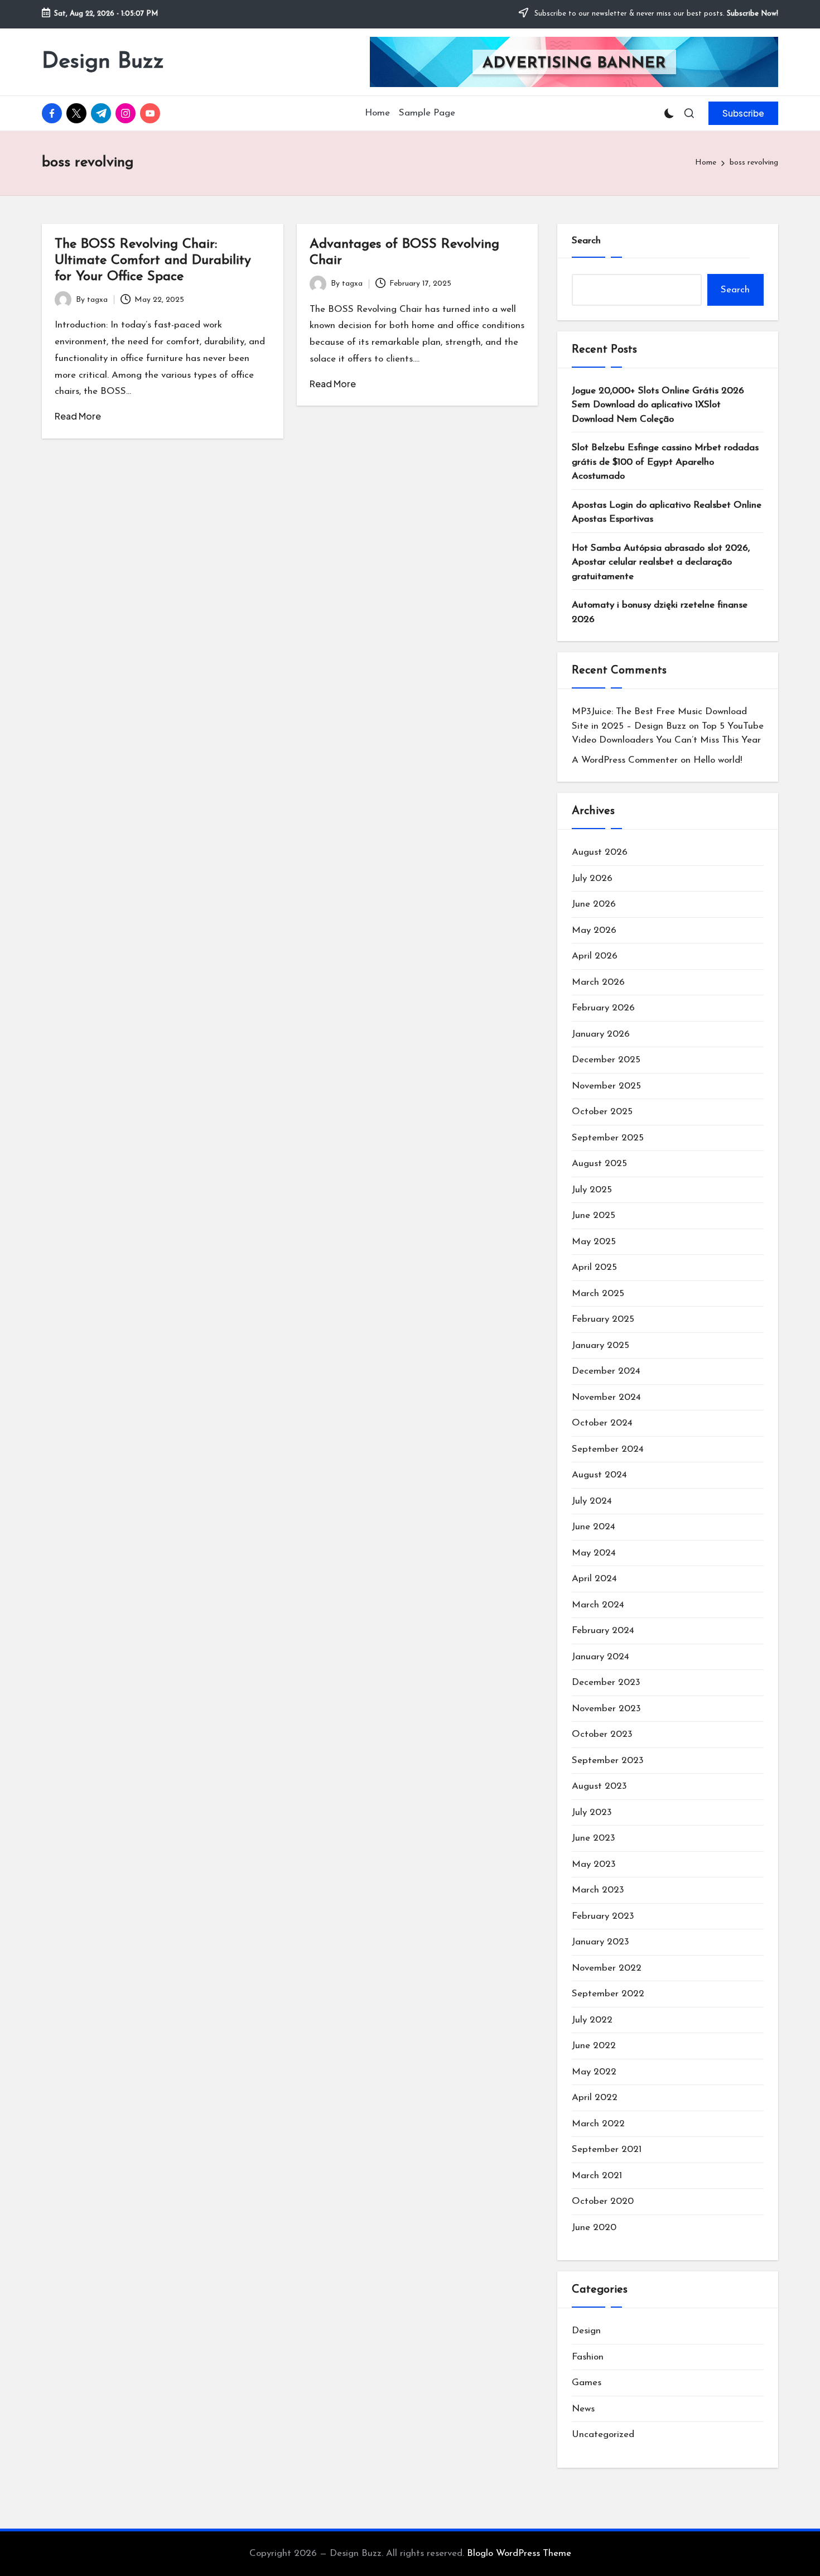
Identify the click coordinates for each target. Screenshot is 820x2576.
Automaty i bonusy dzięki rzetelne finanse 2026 (660, 612)
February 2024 (603, 1631)
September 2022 (608, 1994)
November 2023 (606, 1709)
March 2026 (598, 982)
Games (587, 2383)
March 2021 (597, 2176)
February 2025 (603, 1319)
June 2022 (594, 2046)
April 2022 (595, 2098)
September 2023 (608, 1761)
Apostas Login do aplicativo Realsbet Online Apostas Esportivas (667, 512)
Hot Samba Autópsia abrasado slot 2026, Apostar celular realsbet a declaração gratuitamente (661, 562)
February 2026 (603, 1008)
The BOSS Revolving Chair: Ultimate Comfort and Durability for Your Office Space (153, 261)
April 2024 (594, 1579)
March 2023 (598, 1890)
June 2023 (594, 1838)
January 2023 (600, 1942)
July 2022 (592, 2020)
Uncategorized (603, 2435)
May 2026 (594, 930)
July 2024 (592, 1501)
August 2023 (599, 1786)
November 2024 (606, 1397)
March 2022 (598, 2124)
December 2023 (606, 1682)
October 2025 (602, 1112)
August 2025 (599, 1164)
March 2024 (598, 1605)
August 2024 (599, 1475)
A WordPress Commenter (625, 760)
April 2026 (595, 956)
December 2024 (606, 1371)
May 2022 (594, 2072)
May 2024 (594, 1553)
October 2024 (602, 1423)
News (583, 2409)
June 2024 (594, 1527)
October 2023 (602, 1734)
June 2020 (594, 2228)
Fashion (588, 2357)
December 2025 (606, 1060)
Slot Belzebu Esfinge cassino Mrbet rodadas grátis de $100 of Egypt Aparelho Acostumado (665, 462)
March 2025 (598, 1294)
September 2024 (608, 1449)
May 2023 (594, 1864)
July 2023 (592, 1812)
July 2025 (592, 1190)
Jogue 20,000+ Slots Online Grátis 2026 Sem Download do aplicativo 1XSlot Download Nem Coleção (658, 405)
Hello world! (718, 760)
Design (586, 2331)
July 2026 (592, 878)
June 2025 (594, 1215)
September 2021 (607, 2149)
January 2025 (600, 1345)
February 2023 (603, 1916)
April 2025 (594, 1267)
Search (586, 241)
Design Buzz (103, 62)
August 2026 (600, 852)
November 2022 (607, 1968)
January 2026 (601, 1034)
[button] (743, 113)
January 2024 (600, 1657)
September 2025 (608, 1138)
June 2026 (594, 904)
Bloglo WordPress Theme (519, 2553)
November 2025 (606, 1086)
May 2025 (594, 1242)
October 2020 (603, 2201)
